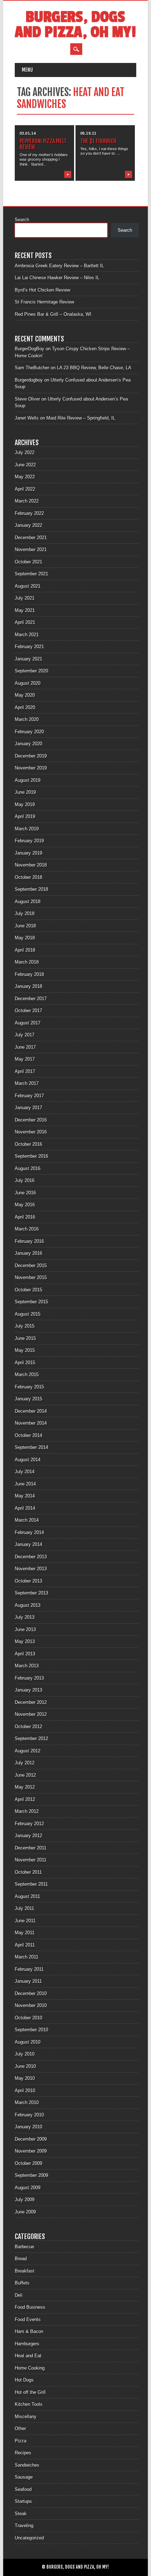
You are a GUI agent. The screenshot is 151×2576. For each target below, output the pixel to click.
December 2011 (31, 1848)
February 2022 (29, 513)
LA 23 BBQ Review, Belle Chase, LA (94, 368)
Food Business (30, 2307)
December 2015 (31, 1265)
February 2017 (29, 1096)
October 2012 (28, 1727)
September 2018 (31, 889)
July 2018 (25, 913)
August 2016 (28, 1168)
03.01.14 (28, 133)
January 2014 (28, 1544)
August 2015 (28, 1314)
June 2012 (25, 1775)
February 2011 (29, 1969)
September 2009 (31, 2175)
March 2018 (27, 962)
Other (20, 2428)
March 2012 (27, 1811)
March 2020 (27, 719)
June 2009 (25, 2212)
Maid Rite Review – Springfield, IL (81, 418)
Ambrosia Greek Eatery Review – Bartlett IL (59, 266)
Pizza (21, 2441)
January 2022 (28, 525)
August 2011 (27, 1896)
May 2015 (25, 1350)
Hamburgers (27, 2344)
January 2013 (28, 1690)
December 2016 (31, 1120)
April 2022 (25, 489)
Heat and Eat (28, 2356)
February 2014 (29, 1532)
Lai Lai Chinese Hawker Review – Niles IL (57, 278)
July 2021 (25, 598)
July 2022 (25, 452)
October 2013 (28, 1581)
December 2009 (31, 2139)
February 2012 (29, 1824)
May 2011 (25, 1933)
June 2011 (25, 1921)
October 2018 (28, 877)
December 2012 (31, 1702)
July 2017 (25, 1035)
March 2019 (27, 829)
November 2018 (31, 865)
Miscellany (26, 2417)
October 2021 (28, 562)
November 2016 (31, 1132)
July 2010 (25, 2054)
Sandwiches (27, 2465)
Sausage (24, 2477)
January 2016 (28, 1253)
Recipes (23, 2453)
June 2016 (25, 1193)
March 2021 (27, 635)
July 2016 (25, 1180)
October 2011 (28, 1872)
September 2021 (31, 574)
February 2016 (29, 1241)
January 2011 (28, 1981)
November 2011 (31, 1860)
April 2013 (25, 1654)
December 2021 (31, 538)
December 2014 (31, 1411)
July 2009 (25, 2200)
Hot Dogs (24, 2380)
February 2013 (29, 1678)
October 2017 (28, 1011)
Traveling (24, 2526)
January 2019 (28, 853)
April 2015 (25, 1363)
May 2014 (25, 1496)
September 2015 (31, 1302)
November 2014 (31, 1423)
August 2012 (28, 1751)
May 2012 (25, 1787)
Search (22, 220)
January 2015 (28, 1399)
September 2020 (31, 671)
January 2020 (28, 744)
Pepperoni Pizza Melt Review (43, 144)
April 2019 (25, 816)
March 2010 (27, 2102)
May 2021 (25, 610)
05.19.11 (88, 133)
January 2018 (28, 986)
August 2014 (28, 1460)
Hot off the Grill (30, 2392)
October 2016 (28, 1144)
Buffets (22, 2283)
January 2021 (28, 659)
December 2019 (31, 756)
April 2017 (25, 1071)
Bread (21, 2259)
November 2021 (31, 549)
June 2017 (25, 1047)
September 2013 (31, 1593)
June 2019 (25, 792)
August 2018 (28, 902)
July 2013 (25, 1617)
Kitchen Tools (29, 2404)
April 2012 (25, 1799)
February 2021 (29, 647)
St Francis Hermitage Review (44, 302)
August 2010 (28, 2042)
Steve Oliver (27, 399)
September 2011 (31, 1884)
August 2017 (28, 1023)
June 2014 (25, 1484)
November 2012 (31, 1714)
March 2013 (27, 1666)
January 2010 (28, 2127)
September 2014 (31, 1447)
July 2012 (25, 1763)
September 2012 (31, 1738)
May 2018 (25, 938)
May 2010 (25, 2078)
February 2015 (29, 1387)
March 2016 (27, 1229)
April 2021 (25, 622)
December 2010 (31, 1993)
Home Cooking (30, 2368)
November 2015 (31, 1277)
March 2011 (27, 1957)
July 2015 (25, 1326)
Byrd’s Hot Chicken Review (42, 290)
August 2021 (28, 586)
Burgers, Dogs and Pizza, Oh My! (75, 25)
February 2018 (29, 974)
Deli (19, 2295)
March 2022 (27, 501)
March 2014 (27, 1520)
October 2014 (28, 1435)
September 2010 (31, 2030)
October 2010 (28, 2018)
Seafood (23, 2489)
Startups (23, 2501)
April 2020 (25, 707)
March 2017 (27, 1083)
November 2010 (31, 2005)
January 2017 (28, 1108)
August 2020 (28, 683)
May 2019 (25, 804)
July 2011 (24, 1908)
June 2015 (25, 1338)
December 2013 (31, 1557)
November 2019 (31, 768)
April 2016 (25, 1217)
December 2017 (31, 999)
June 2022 (25, 465)
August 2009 (28, 2188)
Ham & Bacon (29, 2331)
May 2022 (25, 477)
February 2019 (29, 841)
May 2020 (25, 695)
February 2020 (29, 732)
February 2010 (29, 2115)
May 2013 (25, 1641)
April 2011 (25, 1945)
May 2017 (25, 1059)
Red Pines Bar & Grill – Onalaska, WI (53, 314)
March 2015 (27, 1375)
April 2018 (25, 950)
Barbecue (24, 2247)
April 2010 (25, 2091)
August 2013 (28, 1605)
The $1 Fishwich (98, 141)
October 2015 (28, 1290)
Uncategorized (29, 2538)
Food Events (28, 2319)
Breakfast (25, 2271)
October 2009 (28, 2163)
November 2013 (31, 1569)
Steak (21, 2514)
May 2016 (25, 1205)
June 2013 (25, 1629)
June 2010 (25, 2066)
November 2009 (31, 2151)
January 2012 (28, 1836)
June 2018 (25, 926)
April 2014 (25, 1508)
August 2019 (28, 780)
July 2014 (25, 1472)
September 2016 (31, 1156)
